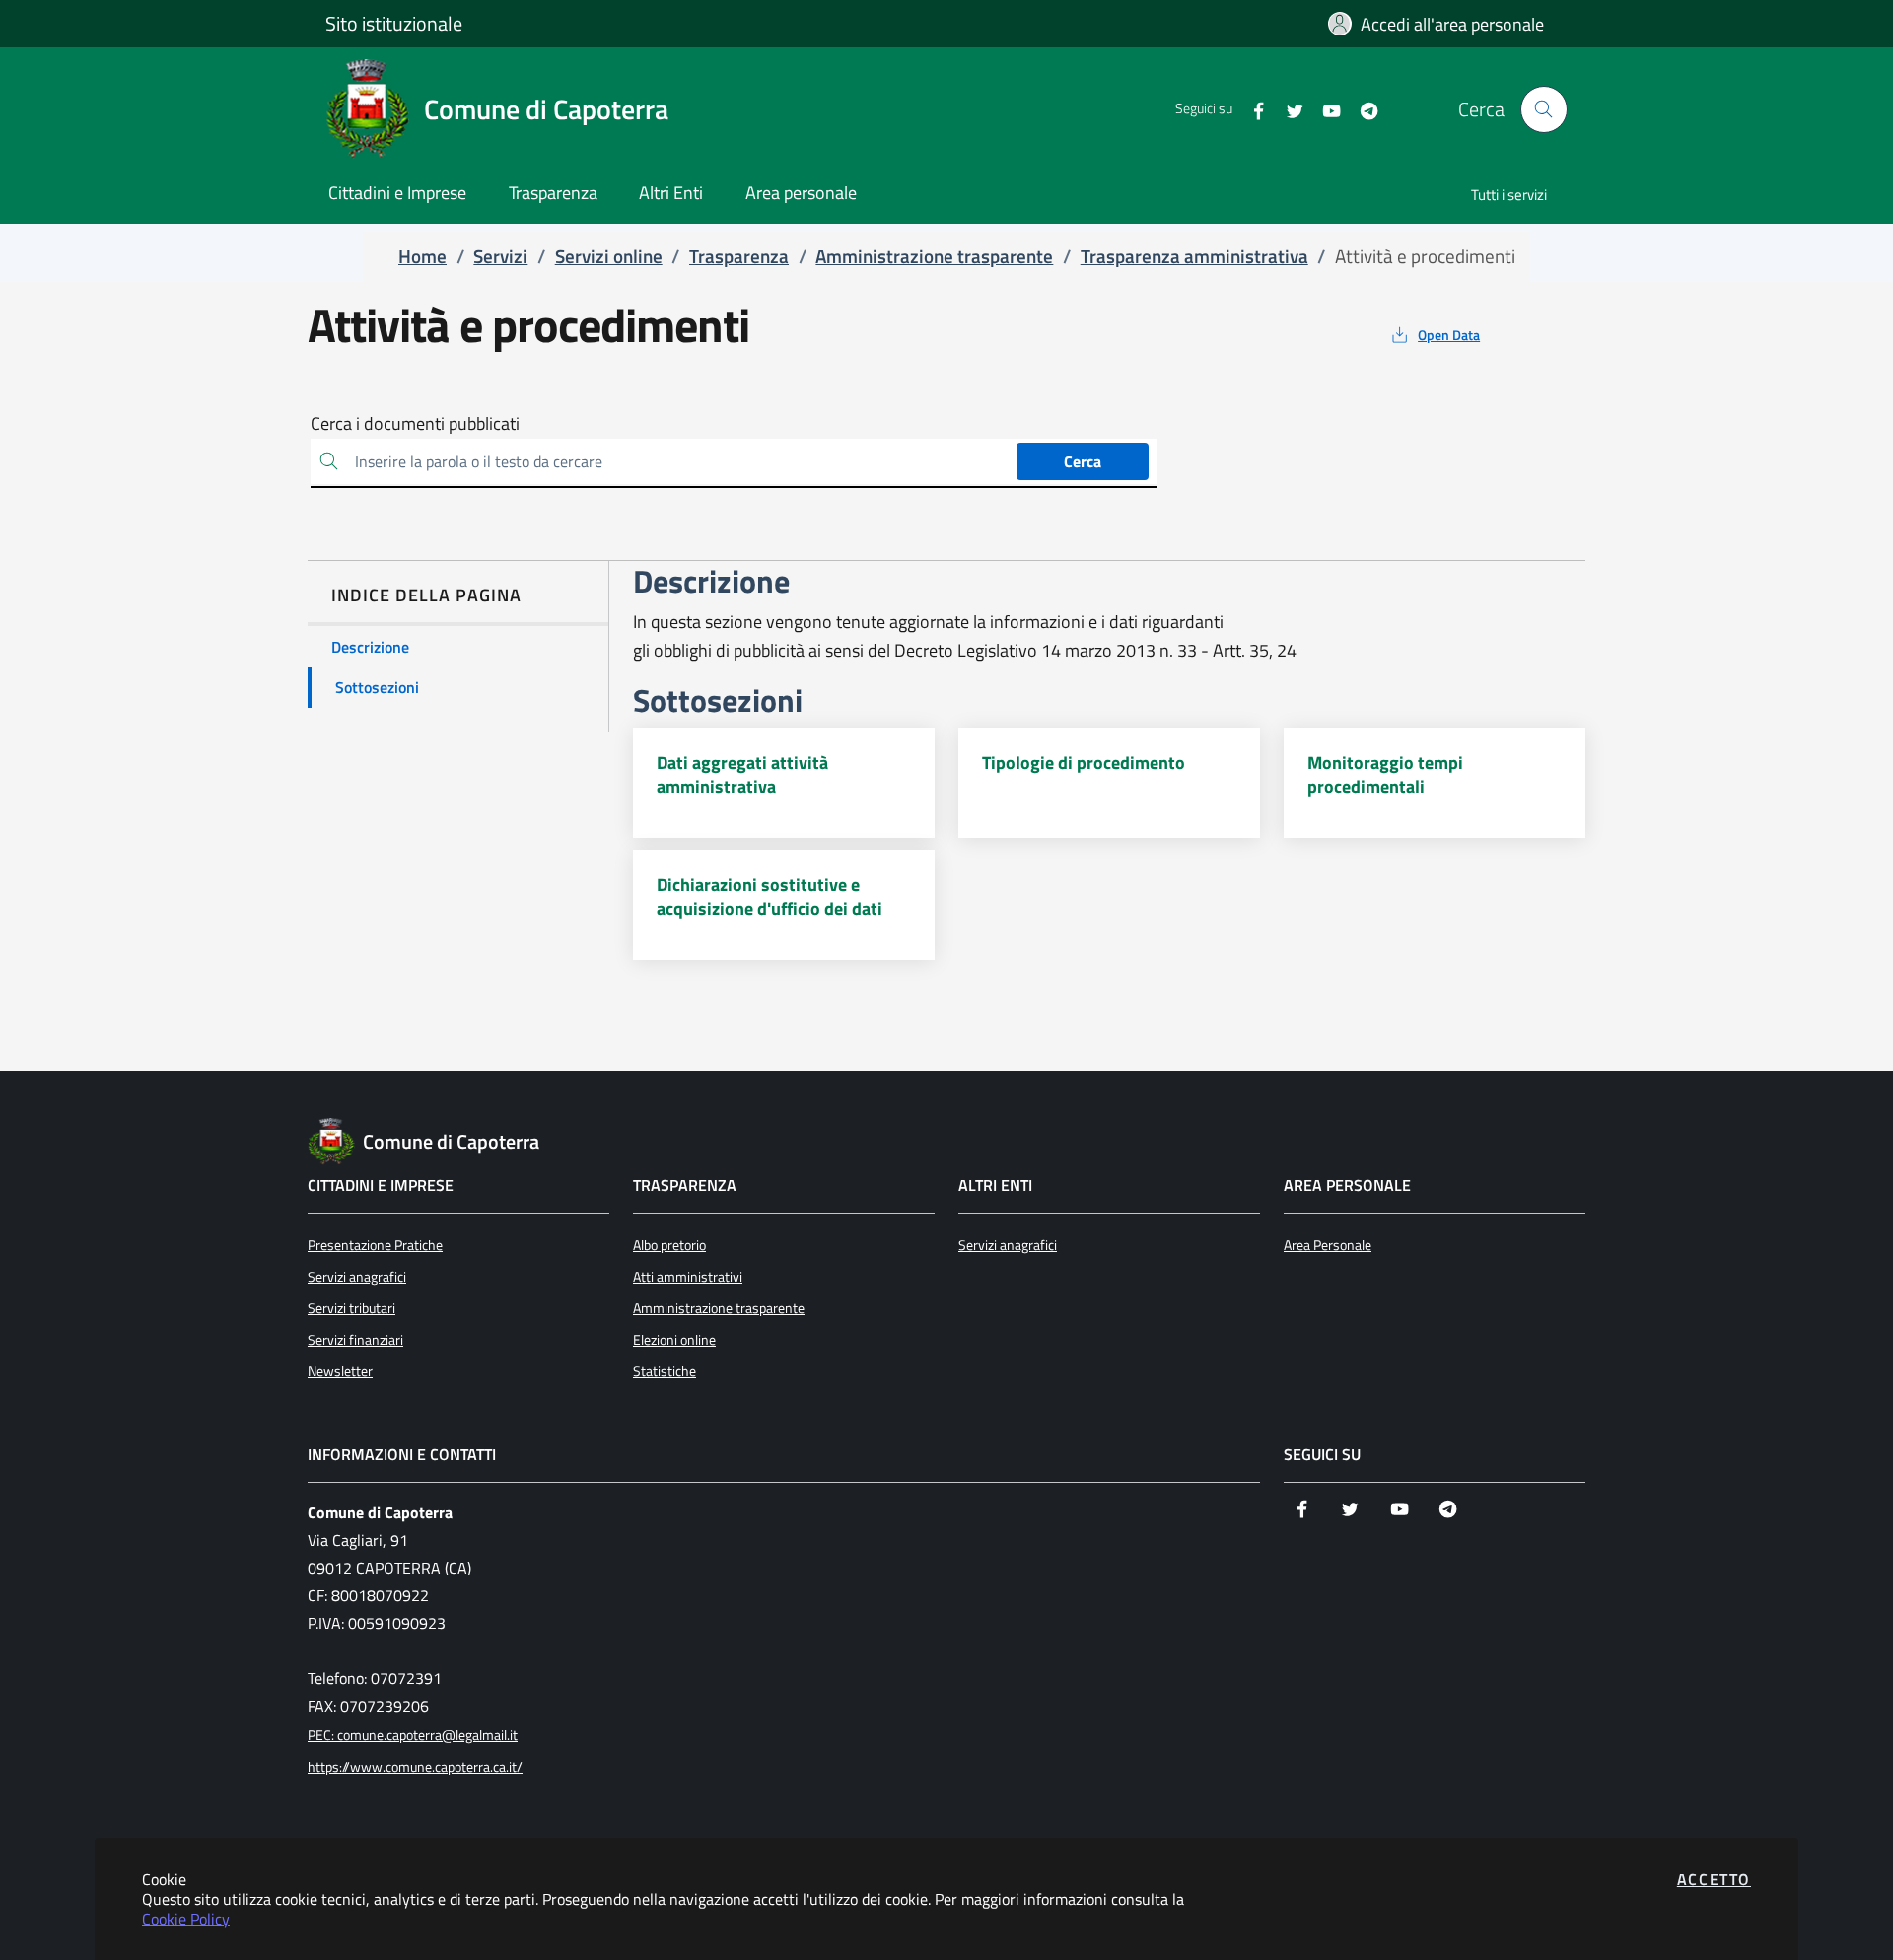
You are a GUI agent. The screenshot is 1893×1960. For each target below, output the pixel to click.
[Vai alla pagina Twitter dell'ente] (1287, 109)
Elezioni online (674, 1340)
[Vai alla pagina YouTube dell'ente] (1324, 109)
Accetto (1714, 1879)
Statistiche (665, 1371)
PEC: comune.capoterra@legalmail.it (413, 1735)
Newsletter (340, 1371)
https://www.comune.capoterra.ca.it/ (415, 1767)
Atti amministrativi (688, 1277)
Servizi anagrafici (357, 1277)
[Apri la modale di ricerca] (1544, 109)
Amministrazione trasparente (719, 1308)
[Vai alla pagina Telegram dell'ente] (1361, 109)
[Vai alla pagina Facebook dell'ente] (1251, 109)
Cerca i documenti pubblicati (415, 424)
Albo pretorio (669, 1245)
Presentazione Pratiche (375, 1245)
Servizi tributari (351, 1308)
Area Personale (1328, 1245)
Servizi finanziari (355, 1340)
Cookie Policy (186, 1919)
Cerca (1083, 461)
